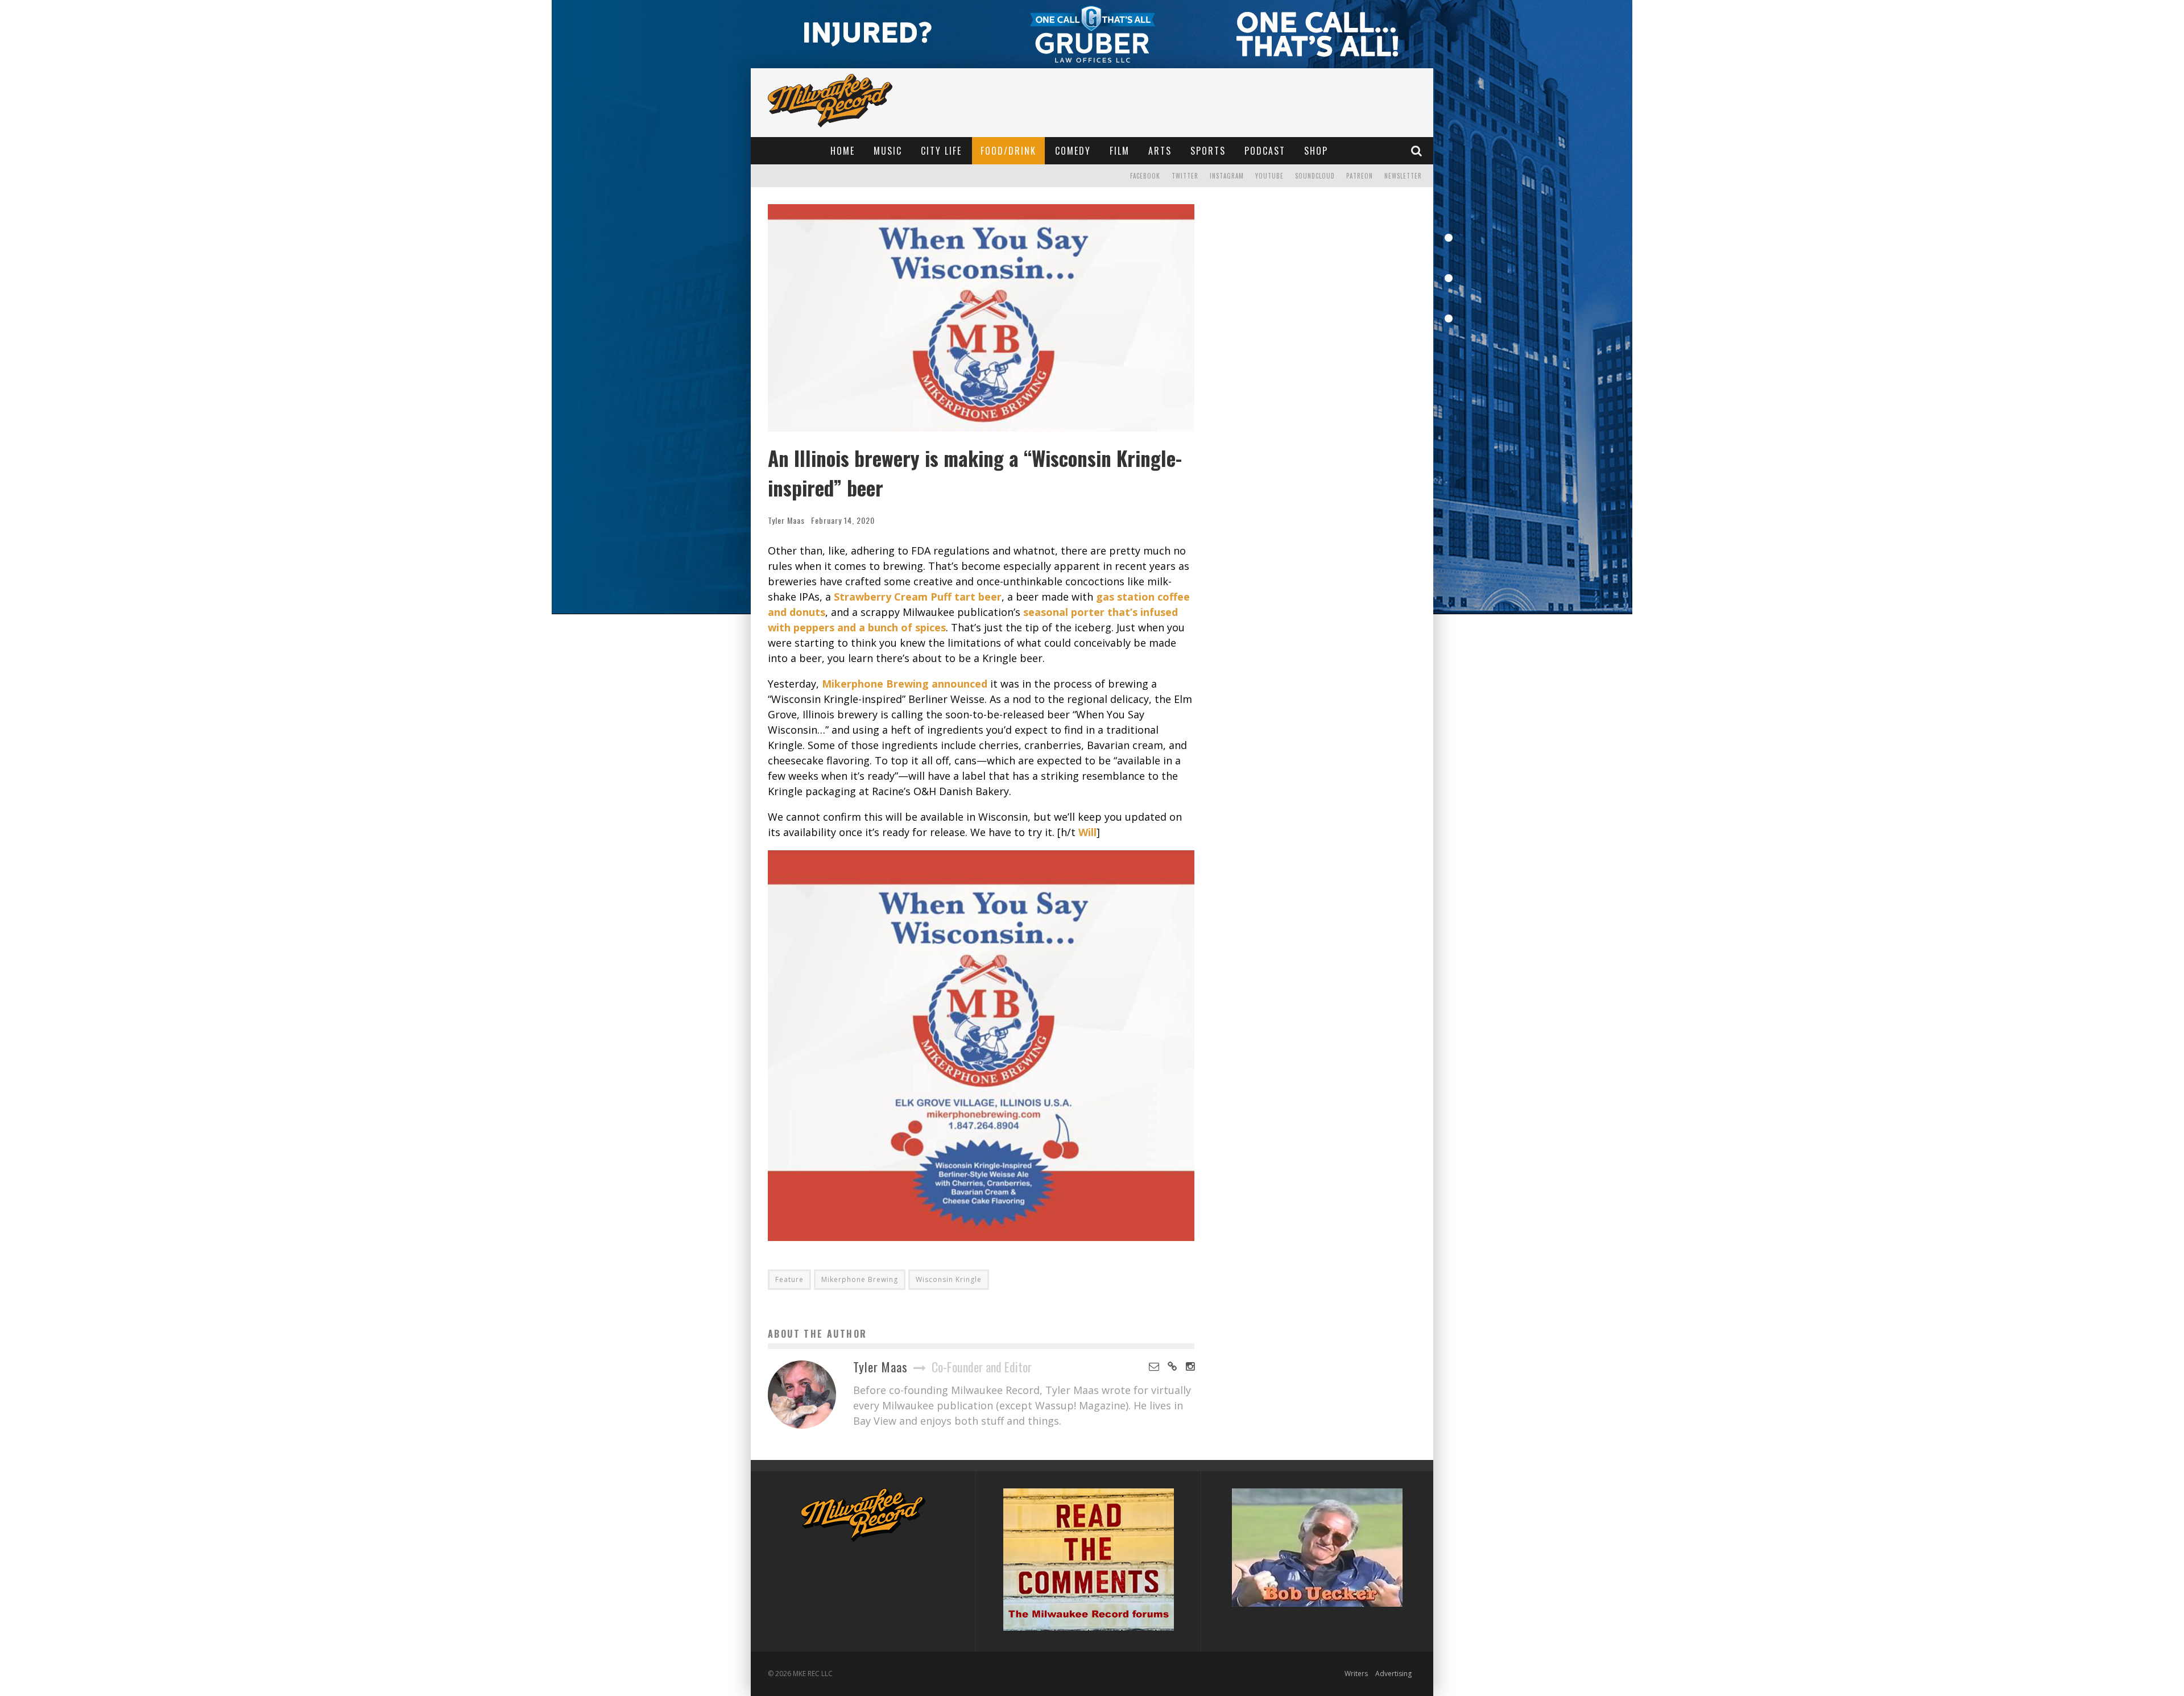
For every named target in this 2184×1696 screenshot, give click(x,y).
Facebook (1145, 176)
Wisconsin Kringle (949, 1279)
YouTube (1269, 176)
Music (888, 151)
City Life (941, 151)
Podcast (1265, 151)
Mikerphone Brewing (860, 1279)
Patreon (1360, 176)
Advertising (1393, 1674)
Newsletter (1403, 176)
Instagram (1227, 176)
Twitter (1185, 176)
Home (843, 151)
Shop (1316, 151)
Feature (789, 1279)
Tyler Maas (786, 520)
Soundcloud (1315, 176)
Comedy (1073, 151)
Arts (1160, 151)
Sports (1208, 151)
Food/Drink (1008, 151)
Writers (1356, 1674)
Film (1120, 151)
